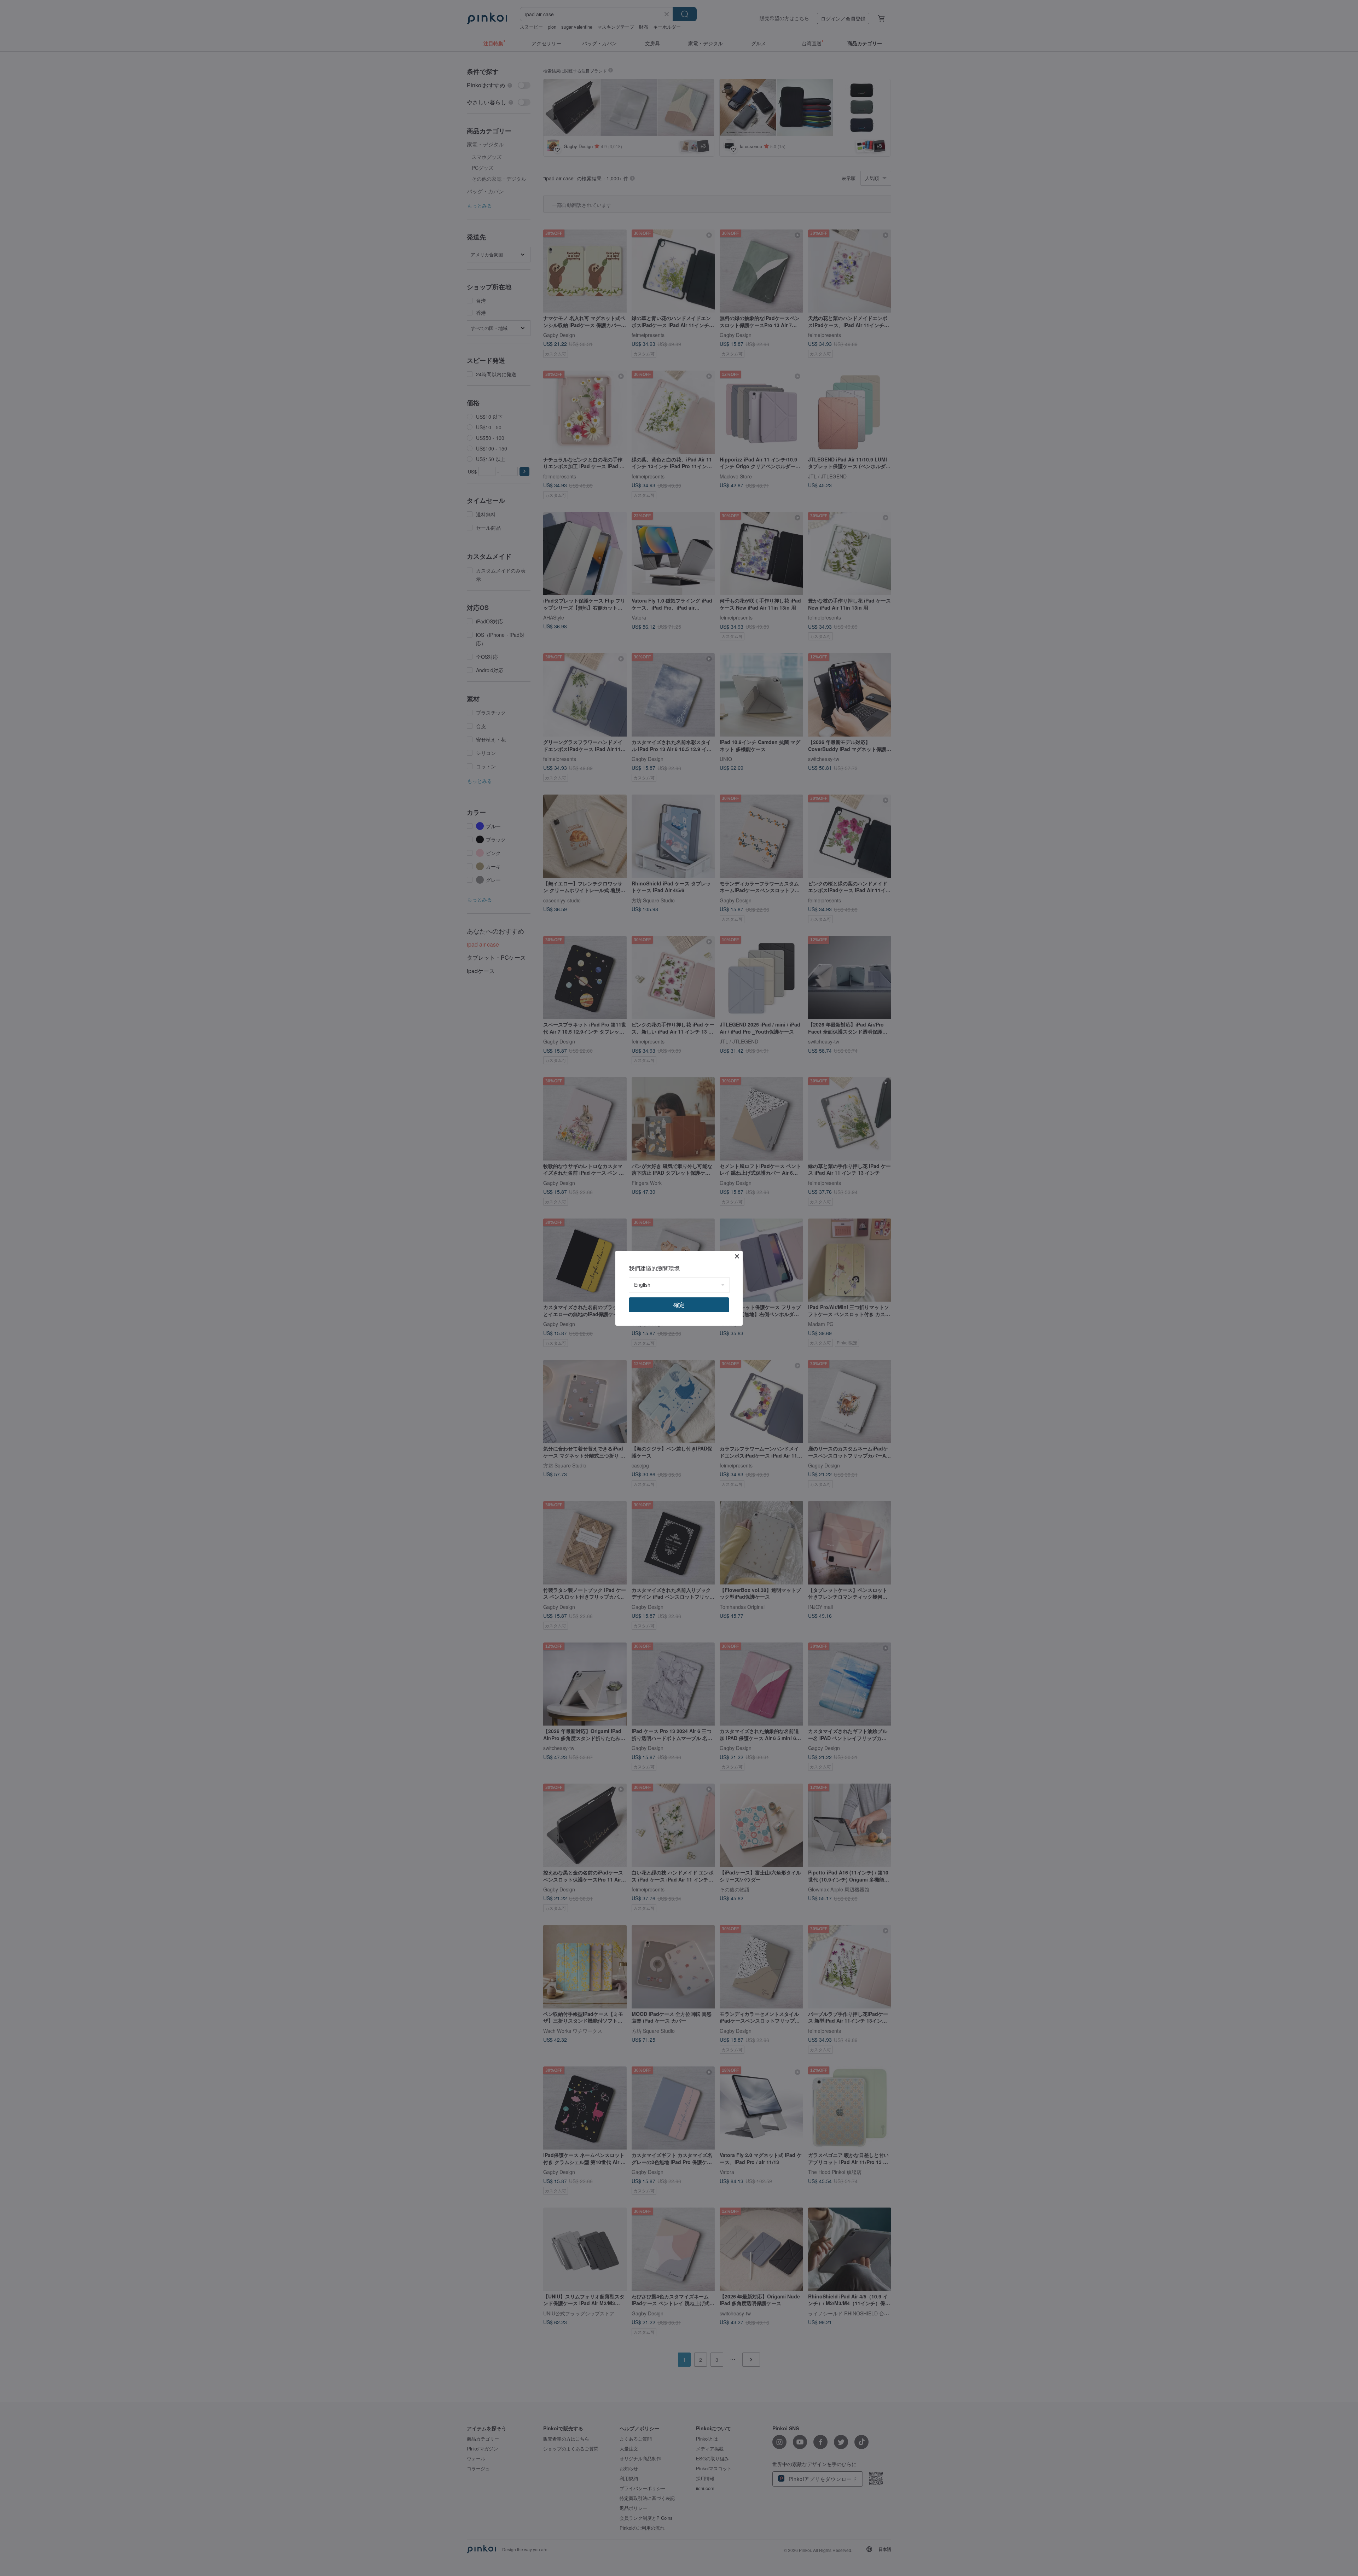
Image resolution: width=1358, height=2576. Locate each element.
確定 (679, 1305)
